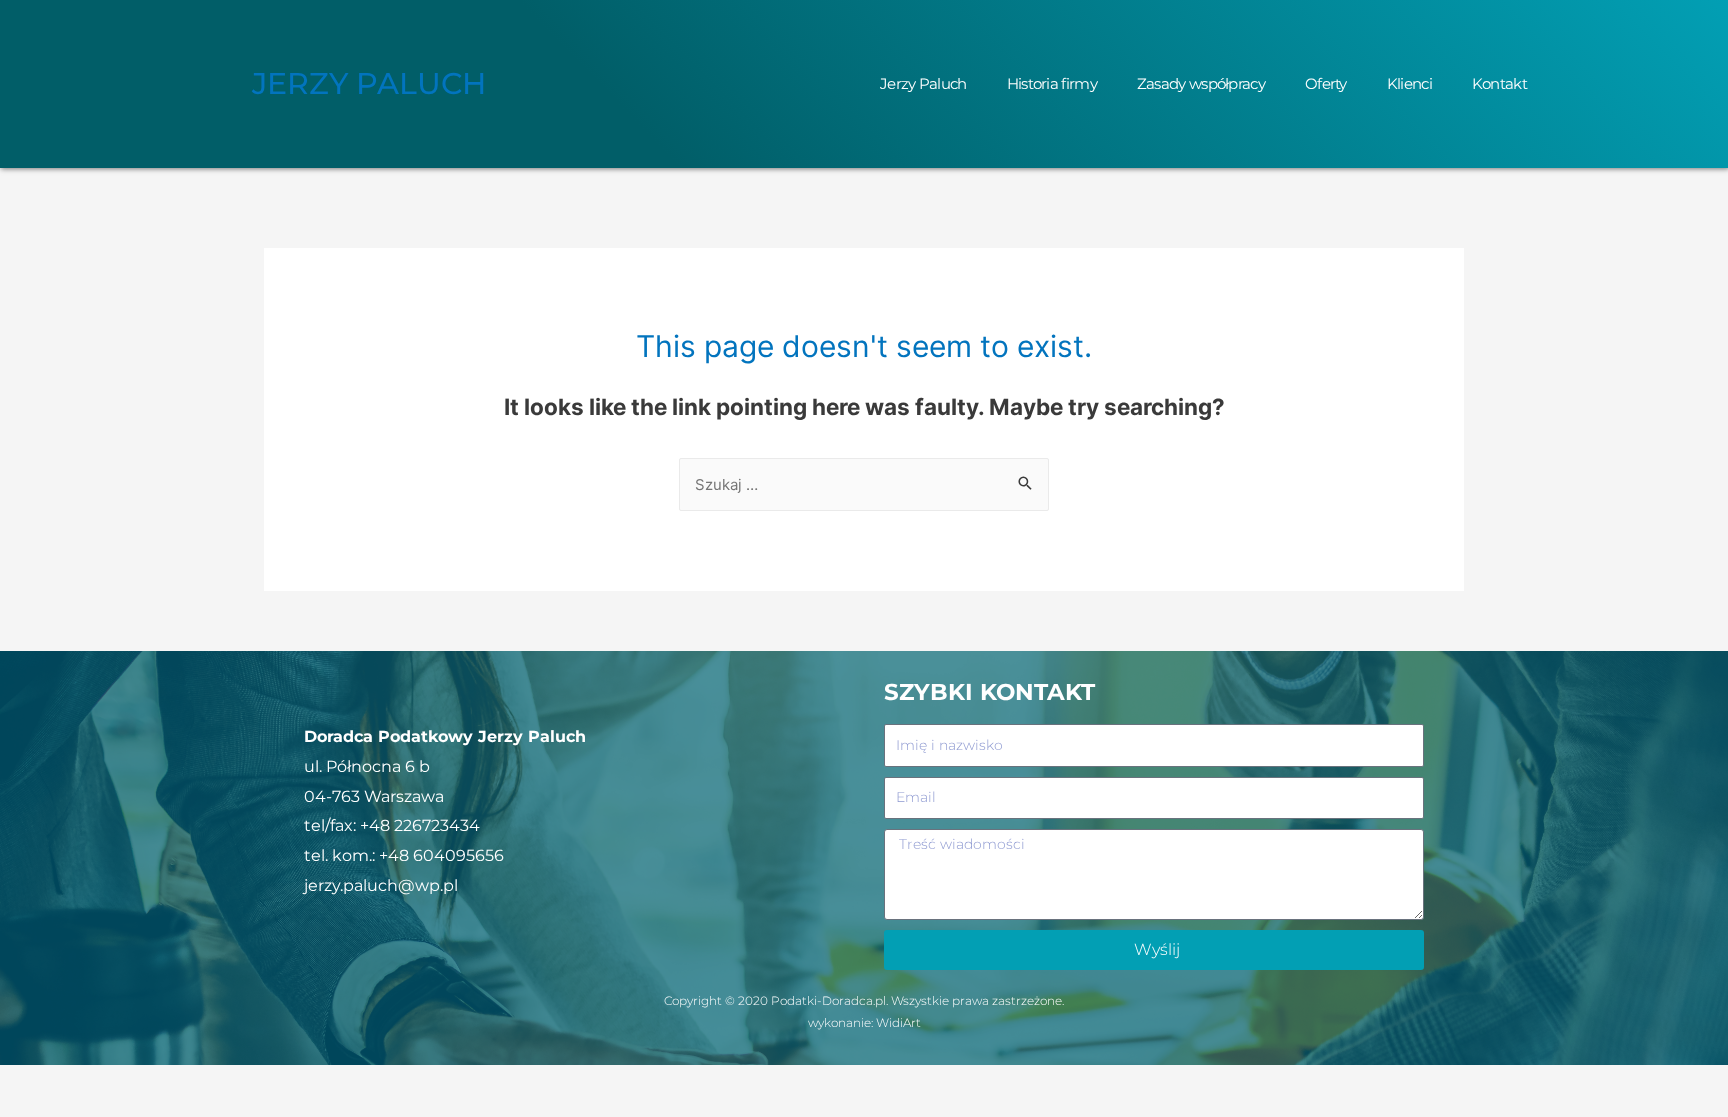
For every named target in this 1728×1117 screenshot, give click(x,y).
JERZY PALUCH (369, 83)
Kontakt (1499, 83)
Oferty (1326, 83)
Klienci (1409, 83)
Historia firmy (1052, 83)
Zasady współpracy (1201, 83)
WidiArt (898, 1022)
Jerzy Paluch (923, 83)
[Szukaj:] (864, 484)
